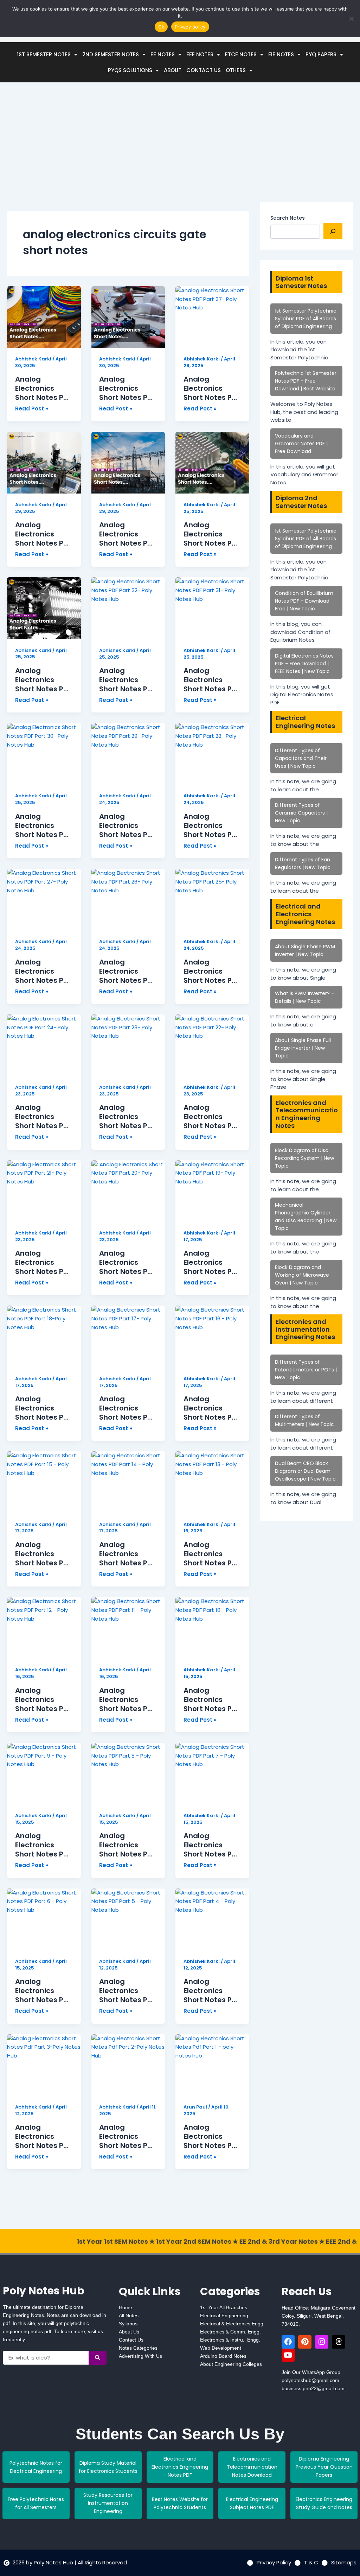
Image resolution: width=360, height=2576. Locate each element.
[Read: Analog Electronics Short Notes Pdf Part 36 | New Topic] (44, 463)
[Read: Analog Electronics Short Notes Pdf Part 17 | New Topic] (128, 1337)
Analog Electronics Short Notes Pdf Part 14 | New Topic (127, 1554)
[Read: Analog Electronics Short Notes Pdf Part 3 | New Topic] (44, 2065)
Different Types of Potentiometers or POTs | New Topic (306, 1370)
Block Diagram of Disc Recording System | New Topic (304, 1158)
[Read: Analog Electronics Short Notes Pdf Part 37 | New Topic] (212, 317)
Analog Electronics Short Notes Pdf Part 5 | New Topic (127, 1991)
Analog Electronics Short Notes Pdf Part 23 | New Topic (127, 1117)
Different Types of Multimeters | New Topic (304, 1420)
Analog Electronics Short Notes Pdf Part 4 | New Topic (211, 1991)
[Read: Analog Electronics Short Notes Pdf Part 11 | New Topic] (128, 1628)
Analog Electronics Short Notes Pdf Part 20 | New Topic (127, 1262)
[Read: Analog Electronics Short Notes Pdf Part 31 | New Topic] (212, 608)
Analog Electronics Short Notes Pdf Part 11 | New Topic (127, 1699)
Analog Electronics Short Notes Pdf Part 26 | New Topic (127, 971)
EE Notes (163, 54)
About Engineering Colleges (231, 2364)
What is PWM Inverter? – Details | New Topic (305, 997)
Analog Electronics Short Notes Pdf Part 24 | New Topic (43, 1117)
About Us (129, 2332)
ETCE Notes (241, 54)
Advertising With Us (140, 2356)
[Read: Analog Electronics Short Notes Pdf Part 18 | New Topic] (44, 1337)
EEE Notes (200, 54)
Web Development (221, 2348)
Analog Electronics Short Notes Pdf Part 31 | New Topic (211, 680)
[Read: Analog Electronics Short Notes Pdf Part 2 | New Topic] (128, 2065)
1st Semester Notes (44, 54)
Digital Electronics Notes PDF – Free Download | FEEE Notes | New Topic (304, 664)
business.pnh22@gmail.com (313, 2388)
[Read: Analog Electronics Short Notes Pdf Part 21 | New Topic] (44, 1191)
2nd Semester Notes (111, 54)
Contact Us (204, 70)
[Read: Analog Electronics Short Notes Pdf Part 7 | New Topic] (212, 1774)
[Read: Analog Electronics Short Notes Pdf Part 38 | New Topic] (128, 317)
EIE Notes (281, 54)
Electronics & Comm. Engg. (230, 2332)
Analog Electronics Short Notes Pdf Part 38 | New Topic (127, 388)
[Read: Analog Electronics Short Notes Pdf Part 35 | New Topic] (128, 463)
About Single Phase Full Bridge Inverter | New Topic (303, 1048)
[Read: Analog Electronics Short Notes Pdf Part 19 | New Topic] (212, 1191)
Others (236, 70)
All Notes (129, 2316)
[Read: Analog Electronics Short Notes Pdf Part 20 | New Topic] (128, 1191)
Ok (161, 27)
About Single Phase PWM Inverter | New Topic (305, 950)
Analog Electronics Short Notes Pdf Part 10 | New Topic (211, 1699)
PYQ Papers (321, 54)
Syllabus (128, 2324)
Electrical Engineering (224, 2316)
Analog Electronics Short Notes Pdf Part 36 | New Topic (43, 534)
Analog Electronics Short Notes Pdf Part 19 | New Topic (211, 1262)
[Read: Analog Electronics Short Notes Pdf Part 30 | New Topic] (44, 754)
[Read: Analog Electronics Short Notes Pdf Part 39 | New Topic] (44, 317)
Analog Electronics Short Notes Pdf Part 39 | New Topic (43, 388)
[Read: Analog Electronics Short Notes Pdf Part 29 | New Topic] (128, 754)
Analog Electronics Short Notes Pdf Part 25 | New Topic (211, 971)
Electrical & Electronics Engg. (232, 2324)
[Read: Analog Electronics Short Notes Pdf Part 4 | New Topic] (212, 1920)
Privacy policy (190, 27)
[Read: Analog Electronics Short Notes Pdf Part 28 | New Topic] (212, 754)
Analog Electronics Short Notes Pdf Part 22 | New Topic (211, 1117)
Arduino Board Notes (223, 2356)
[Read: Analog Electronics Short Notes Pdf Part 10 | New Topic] (212, 1628)
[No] (351, 19)
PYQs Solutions (130, 70)
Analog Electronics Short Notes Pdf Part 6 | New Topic (43, 1991)
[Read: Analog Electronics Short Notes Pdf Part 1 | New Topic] (212, 2065)
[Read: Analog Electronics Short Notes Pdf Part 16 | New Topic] (212, 1337)
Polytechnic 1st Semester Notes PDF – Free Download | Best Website (306, 381)
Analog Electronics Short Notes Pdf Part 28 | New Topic (211, 825)
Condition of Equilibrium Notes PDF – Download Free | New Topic (304, 601)
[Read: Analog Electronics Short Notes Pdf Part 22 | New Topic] (212, 1045)
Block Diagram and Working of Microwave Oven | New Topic (302, 1275)
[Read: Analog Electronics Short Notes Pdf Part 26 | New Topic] (128, 900)
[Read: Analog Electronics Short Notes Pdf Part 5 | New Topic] (128, 1920)
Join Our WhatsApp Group (311, 2372)
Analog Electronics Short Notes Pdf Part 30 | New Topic (43, 825)
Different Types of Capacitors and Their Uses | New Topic (301, 758)
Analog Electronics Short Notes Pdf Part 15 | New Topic (43, 1554)
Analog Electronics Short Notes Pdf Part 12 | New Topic (43, 1699)
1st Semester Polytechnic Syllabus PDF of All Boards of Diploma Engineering (306, 319)
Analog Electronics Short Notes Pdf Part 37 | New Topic (211, 388)
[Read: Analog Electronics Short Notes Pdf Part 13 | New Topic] (212, 1482)
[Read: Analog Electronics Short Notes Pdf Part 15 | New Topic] (44, 1482)
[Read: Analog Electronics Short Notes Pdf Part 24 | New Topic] (44, 1045)
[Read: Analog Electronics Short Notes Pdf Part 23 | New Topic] (128, 1045)
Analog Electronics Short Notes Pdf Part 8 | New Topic (127, 1845)
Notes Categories (138, 2348)
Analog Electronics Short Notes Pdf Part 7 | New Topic (211, 1845)
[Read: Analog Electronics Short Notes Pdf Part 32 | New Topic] (128, 608)
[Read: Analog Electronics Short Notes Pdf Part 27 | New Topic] (44, 900)
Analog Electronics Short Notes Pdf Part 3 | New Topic (43, 2136)
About (173, 70)
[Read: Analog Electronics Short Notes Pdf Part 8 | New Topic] (128, 1774)
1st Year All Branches (224, 2307)
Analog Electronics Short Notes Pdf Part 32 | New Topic (127, 680)
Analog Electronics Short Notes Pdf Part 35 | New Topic (127, 534)
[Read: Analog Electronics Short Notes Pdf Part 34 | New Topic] (212, 463)
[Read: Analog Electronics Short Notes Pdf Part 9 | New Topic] (44, 1774)
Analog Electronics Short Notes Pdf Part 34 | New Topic (211, 534)
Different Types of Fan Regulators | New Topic (303, 863)
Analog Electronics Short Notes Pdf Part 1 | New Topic (211, 2136)
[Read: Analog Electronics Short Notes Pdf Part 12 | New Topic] (44, 1628)
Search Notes (288, 218)
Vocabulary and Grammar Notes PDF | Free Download (301, 444)
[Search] (333, 231)
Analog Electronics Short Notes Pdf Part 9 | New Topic (43, 1845)
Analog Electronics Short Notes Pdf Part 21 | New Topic (43, 1262)
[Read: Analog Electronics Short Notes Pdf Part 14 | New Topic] (128, 1482)
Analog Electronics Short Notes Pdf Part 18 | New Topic (43, 1408)
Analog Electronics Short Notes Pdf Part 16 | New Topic (211, 1408)
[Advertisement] (128, 153)
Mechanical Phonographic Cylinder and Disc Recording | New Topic (306, 1217)
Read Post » (32, 408)
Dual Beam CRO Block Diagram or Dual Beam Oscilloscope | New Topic (305, 1471)
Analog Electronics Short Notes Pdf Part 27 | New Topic (43, 971)
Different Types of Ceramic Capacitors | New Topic (301, 813)
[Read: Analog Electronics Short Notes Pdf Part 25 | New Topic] (212, 900)
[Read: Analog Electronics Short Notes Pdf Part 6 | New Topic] (44, 1920)
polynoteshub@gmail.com (310, 2380)
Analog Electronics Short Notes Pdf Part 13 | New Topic (211, 1554)
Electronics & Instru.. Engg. (230, 2340)
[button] (47, 54)
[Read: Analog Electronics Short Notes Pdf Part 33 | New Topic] (44, 608)
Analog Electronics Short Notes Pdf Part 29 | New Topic (127, 825)
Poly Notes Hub (44, 2291)
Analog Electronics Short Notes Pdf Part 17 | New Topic (127, 1408)
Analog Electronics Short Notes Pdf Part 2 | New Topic (127, 2136)
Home (126, 2307)
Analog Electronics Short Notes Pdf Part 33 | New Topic (43, 680)
